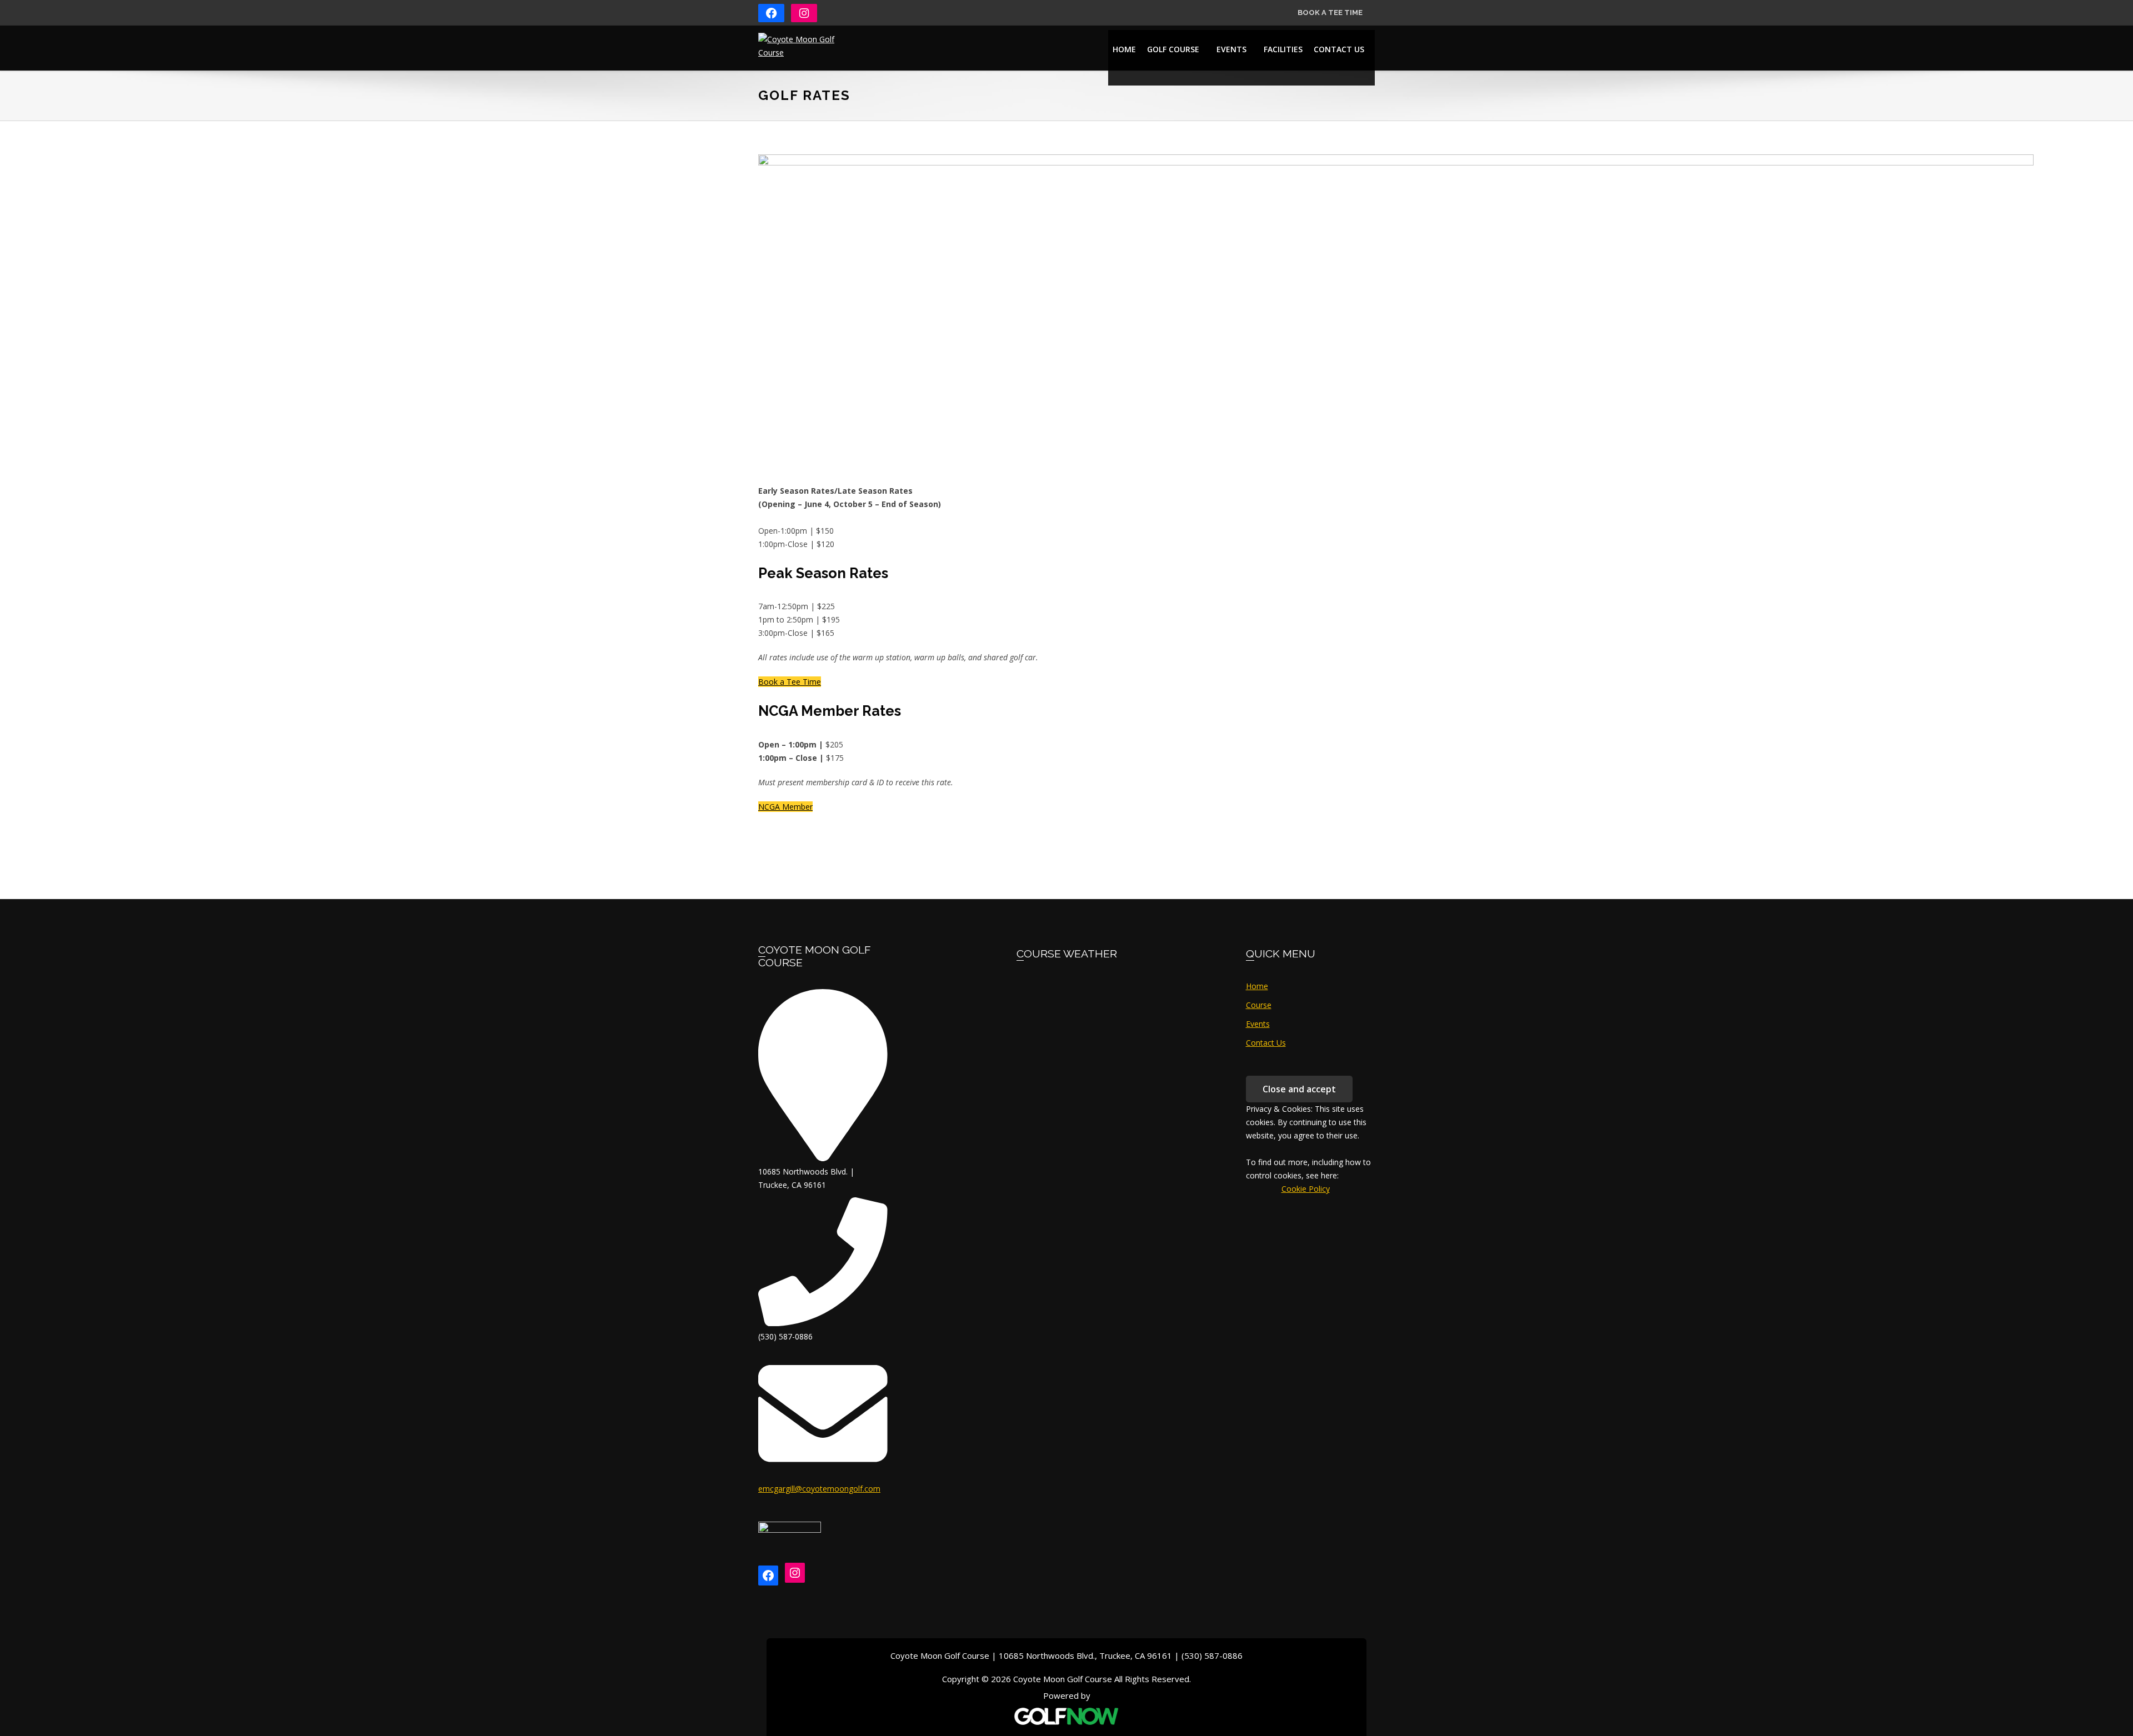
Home (1257, 986)
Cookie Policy (1290, 1189)
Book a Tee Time (1330, 12)
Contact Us (1266, 1043)
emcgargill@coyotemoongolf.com (819, 1489)
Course (1259, 1005)
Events (1258, 1024)
